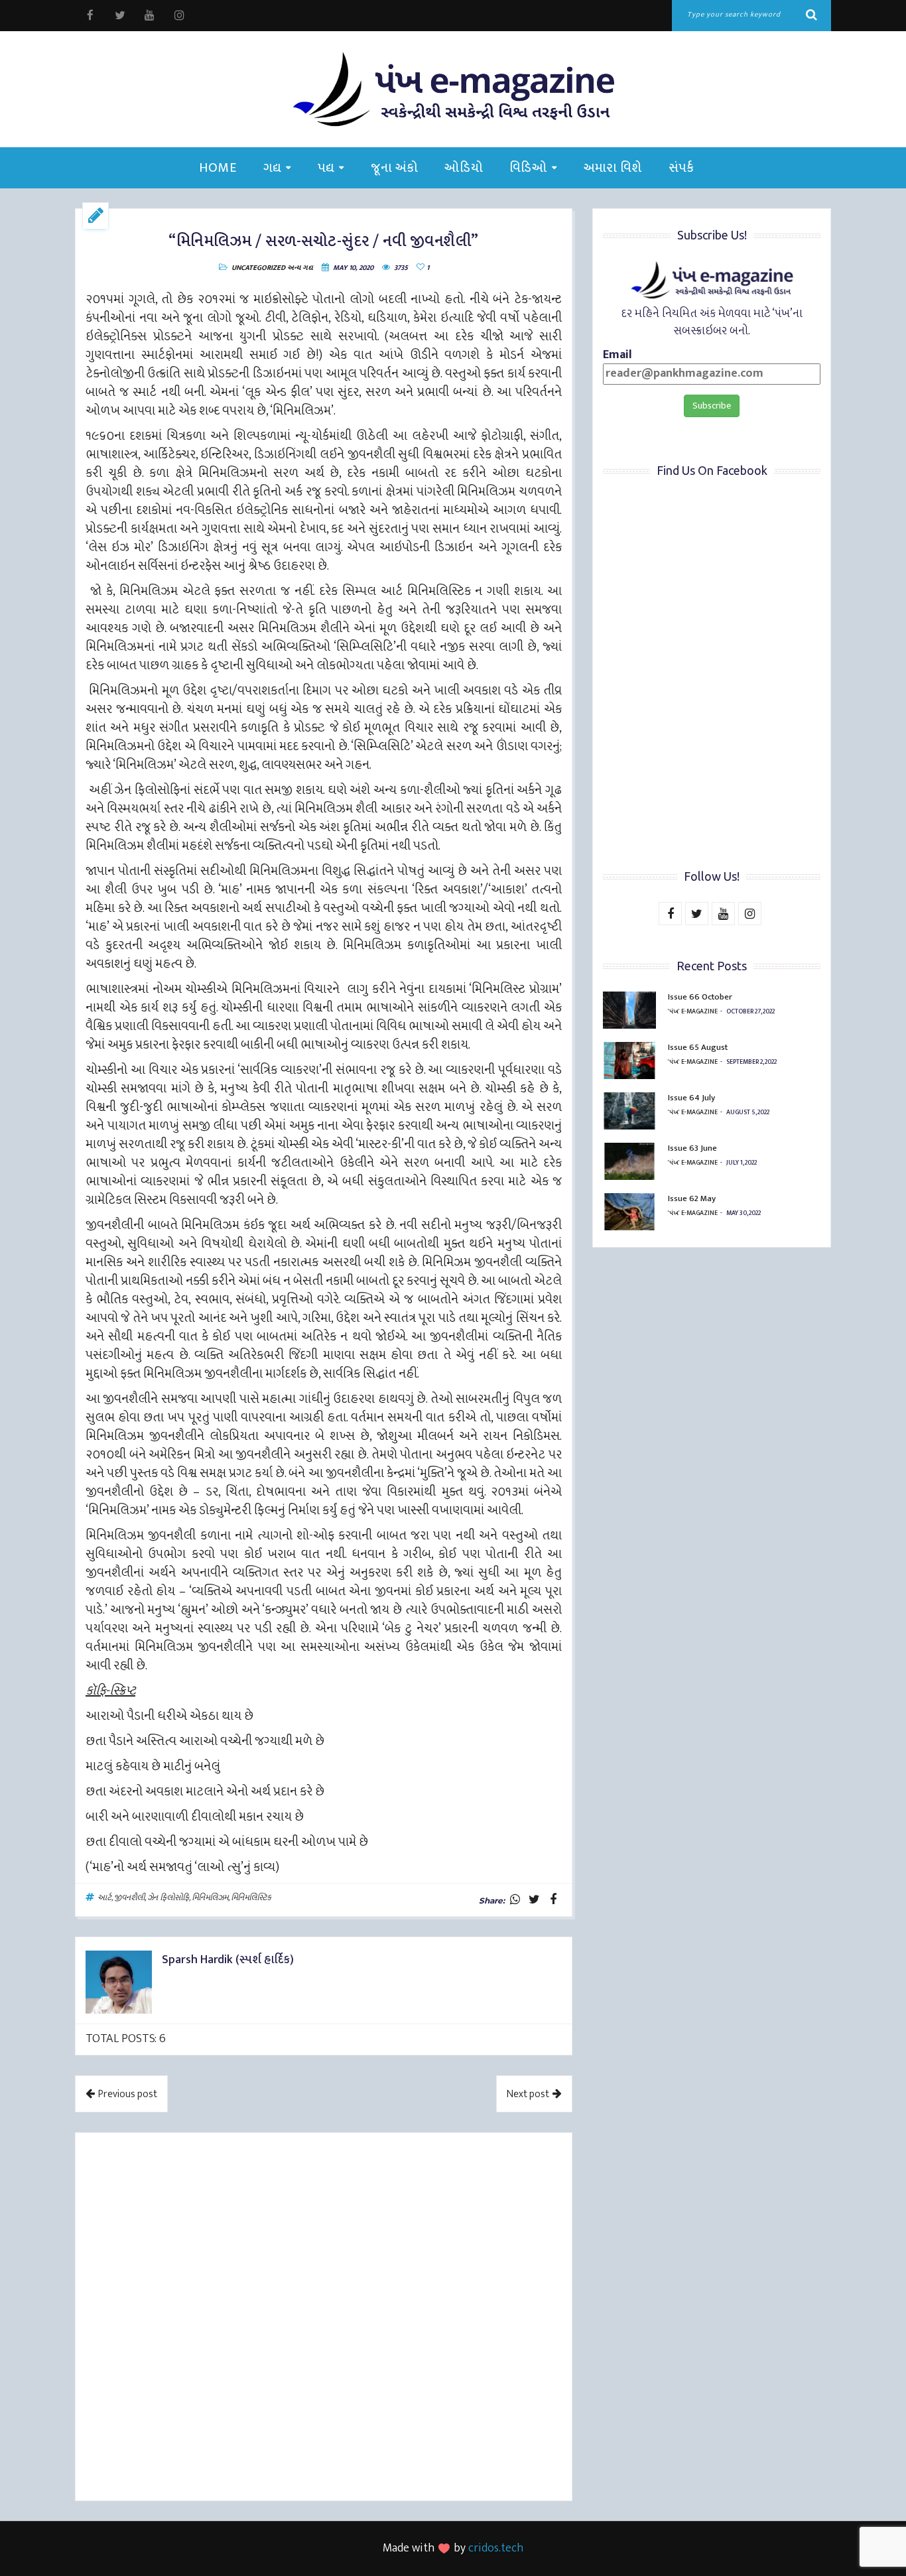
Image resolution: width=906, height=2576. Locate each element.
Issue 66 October (700, 997)
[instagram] (179, 16)
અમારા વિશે (613, 168)
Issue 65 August (698, 1047)
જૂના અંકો (394, 168)
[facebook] (90, 16)
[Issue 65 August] (629, 1061)
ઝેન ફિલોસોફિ (168, 1898)
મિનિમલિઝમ (210, 1898)
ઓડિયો (464, 168)
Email (617, 356)
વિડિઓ (528, 168)
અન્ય (294, 268)
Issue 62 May (692, 1198)
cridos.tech (496, 2548)
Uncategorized (258, 268)
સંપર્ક (681, 168)
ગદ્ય (272, 168)
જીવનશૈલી (129, 1898)
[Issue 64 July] (629, 1111)
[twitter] (120, 16)
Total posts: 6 (126, 2039)
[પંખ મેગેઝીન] (453, 89)
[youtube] (150, 16)
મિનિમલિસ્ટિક (251, 1898)
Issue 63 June (692, 1148)
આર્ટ (104, 1898)
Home (218, 168)
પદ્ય (326, 168)
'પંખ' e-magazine (693, 1011)
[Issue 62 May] (629, 1212)
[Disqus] (324, 2319)
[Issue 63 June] (629, 1161)
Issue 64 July (691, 1098)
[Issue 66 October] (629, 1010)
